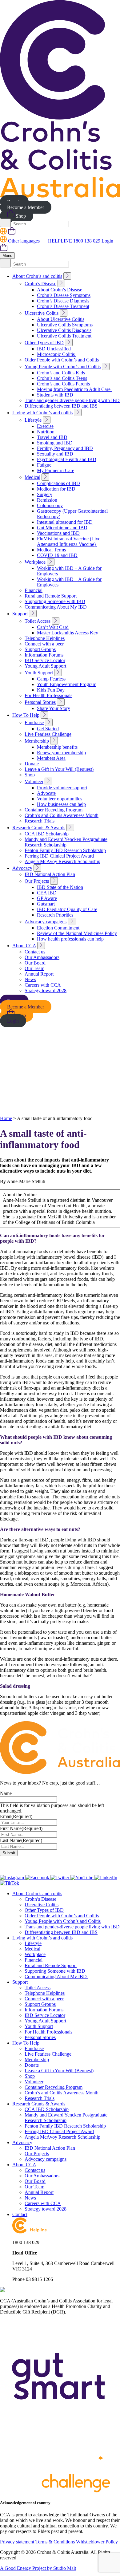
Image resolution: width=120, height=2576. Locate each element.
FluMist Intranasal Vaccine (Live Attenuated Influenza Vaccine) (69, 541)
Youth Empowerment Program (67, 684)
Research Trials (40, 821)
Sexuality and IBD (55, 454)
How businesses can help (61, 804)
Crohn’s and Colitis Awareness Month (62, 815)
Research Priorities (55, 915)
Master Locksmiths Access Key (68, 633)
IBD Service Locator (45, 660)
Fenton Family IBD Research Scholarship (65, 850)
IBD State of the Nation (60, 887)
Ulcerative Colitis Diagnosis (64, 330)
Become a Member (26, 207)
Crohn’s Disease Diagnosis (63, 301)
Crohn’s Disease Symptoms (64, 295)
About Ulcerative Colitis (61, 319)
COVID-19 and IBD (57, 555)
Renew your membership (61, 753)
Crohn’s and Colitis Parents (63, 384)
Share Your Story (54, 708)
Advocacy (22, 868)
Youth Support (39, 673)
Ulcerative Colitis (42, 313)
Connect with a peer (44, 644)
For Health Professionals (48, 695)
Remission (47, 500)
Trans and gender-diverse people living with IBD (72, 400)
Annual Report (39, 974)
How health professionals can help (70, 939)
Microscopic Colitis (56, 354)
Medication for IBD (56, 489)
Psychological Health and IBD (67, 459)
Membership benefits (57, 747)
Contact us (35, 952)
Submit (9, 1853)
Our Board (35, 963)
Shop (20, 216)
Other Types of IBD (44, 343)
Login (107, 241)
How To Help (26, 715)
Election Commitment (58, 928)
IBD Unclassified (54, 349)
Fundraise (34, 722)
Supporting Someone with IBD (55, 601)
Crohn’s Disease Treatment (63, 306)
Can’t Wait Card (53, 627)
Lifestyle (33, 420)
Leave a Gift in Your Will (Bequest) (59, 769)
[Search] (5, 223)
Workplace (35, 562)
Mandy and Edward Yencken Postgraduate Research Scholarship (66, 842)
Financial (34, 590)
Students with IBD (55, 395)
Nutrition (46, 432)
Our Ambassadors (42, 957)
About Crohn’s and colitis (37, 276)
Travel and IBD (52, 437)
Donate (32, 764)
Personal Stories (40, 702)
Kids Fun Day (51, 690)
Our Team (34, 968)
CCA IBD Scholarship (47, 834)
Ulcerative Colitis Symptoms (65, 325)
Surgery (45, 494)
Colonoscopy (50, 505)
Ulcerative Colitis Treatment (64, 336)
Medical (32, 477)
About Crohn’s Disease (60, 290)
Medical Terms (51, 550)
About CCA (24, 946)
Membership (37, 741)
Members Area (51, 758)
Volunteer (34, 781)
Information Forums (44, 655)
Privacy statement (17, 2542)
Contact (20, 2214)
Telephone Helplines (45, 638)
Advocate (46, 793)
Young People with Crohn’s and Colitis (63, 367)
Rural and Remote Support (51, 596)
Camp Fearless (51, 679)
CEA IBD (47, 893)
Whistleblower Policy (97, 2542)
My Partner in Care (56, 470)
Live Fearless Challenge (48, 734)
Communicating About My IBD (56, 607)
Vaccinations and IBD (58, 533)
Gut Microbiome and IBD (62, 528)
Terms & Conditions (55, 2542)
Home (6, 1118)
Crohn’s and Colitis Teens (62, 378)
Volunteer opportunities (60, 799)
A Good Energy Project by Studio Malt (38, 2568)
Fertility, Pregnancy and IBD (65, 448)
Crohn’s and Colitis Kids (61, 373)
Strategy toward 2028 (46, 990)
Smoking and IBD (55, 443)
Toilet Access (38, 621)
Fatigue (44, 465)
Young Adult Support (45, 666)
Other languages (24, 241)
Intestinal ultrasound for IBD (65, 522)
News (30, 979)
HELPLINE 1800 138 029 (74, 241)
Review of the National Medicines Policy (77, 933)
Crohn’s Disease (40, 284)
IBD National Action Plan (50, 874)
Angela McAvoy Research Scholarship (62, 861)
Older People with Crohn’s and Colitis (62, 360)
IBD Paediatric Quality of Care (67, 909)
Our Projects (37, 881)
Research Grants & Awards (39, 828)
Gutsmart (46, 904)
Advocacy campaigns (46, 922)
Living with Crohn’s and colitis (42, 413)
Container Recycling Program (54, 810)
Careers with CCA (43, 985)
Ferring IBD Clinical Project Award (59, 856)
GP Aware (47, 898)
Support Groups (40, 649)
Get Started (48, 729)
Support (20, 614)
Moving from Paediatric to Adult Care (74, 389)
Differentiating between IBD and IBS (61, 406)
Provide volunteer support (62, 788)
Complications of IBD (58, 483)
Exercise (45, 426)
